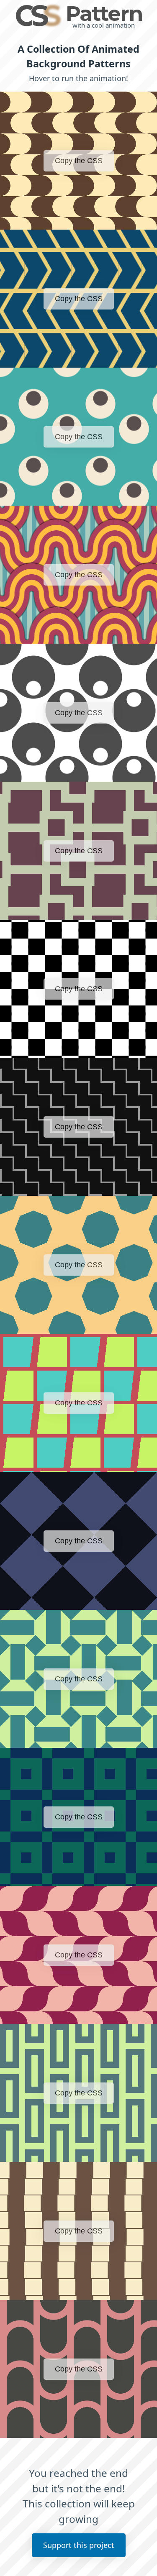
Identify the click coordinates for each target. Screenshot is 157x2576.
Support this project (79, 2545)
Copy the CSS (79, 161)
